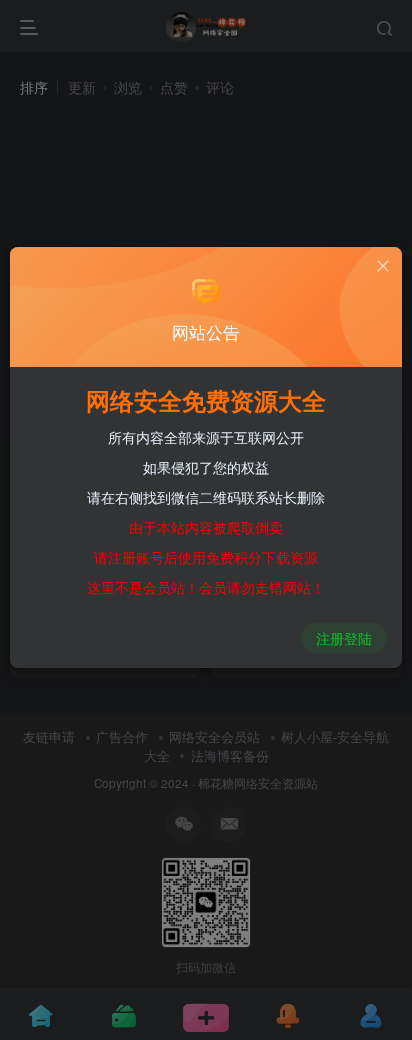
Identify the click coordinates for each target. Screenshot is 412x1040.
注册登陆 (344, 638)
